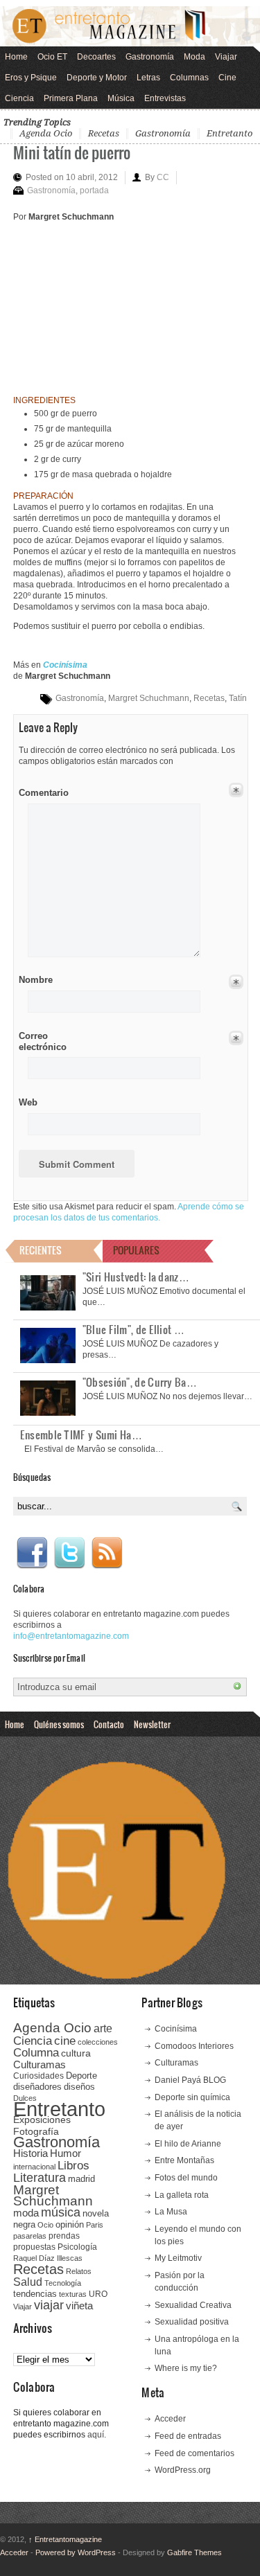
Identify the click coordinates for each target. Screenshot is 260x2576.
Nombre (36, 980)
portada (94, 190)
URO (98, 2294)
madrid (81, 2179)
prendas (64, 2236)
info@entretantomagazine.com (71, 1636)
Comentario (41, 790)
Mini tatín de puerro (72, 152)
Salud (28, 2282)
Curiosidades (38, 2076)
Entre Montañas (184, 2160)
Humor (66, 2153)
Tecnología (63, 2283)
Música (121, 98)
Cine (227, 78)
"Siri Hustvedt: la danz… (136, 1277)
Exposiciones (42, 2120)
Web (28, 1102)
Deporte (81, 2076)
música (61, 2212)
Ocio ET (52, 57)
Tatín (238, 698)
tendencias (35, 2294)
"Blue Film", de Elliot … (133, 1329)
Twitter (69, 1553)
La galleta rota (182, 2195)
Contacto (109, 1724)
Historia (31, 2153)
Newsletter (152, 1724)
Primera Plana (71, 98)
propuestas (34, 2247)
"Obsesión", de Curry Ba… (140, 1382)
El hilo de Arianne (188, 2144)
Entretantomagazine (65, 2539)
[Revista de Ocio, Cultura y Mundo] (130, 26)
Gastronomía (150, 57)
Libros (73, 2165)
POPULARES (136, 1250)
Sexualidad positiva (192, 2322)
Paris (95, 2225)
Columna (36, 2053)
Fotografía (36, 2131)
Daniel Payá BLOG (190, 2080)
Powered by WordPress (76, 2552)
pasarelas (30, 2236)
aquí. (97, 2435)
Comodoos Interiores (194, 2046)
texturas (73, 2294)
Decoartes (96, 57)
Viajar (226, 57)
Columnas (189, 78)
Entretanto (229, 133)
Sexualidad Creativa (193, 2305)
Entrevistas (165, 98)
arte (103, 2028)
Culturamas (40, 2064)
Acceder (170, 2419)
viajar (49, 2305)
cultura (76, 2053)
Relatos (79, 2271)
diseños (79, 2087)
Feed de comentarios (194, 2453)
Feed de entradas (188, 2436)
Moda (194, 57)
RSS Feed (107, 1553)
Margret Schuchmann (149, 698)
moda (26, 2213)
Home (16, 57)
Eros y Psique (31, 78)
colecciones (98, 2042)
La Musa (171, 2212)
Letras (148, 78)
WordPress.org (183, 2470)
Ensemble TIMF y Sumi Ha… (81, 1434)
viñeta (79, 2306)
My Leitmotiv (178, 2258)
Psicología (77, 2247)
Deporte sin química (192, 2097)
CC (163, 177)
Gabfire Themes (194, 2552)
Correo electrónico (41, 1041)
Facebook (32, 1553)
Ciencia (19, 98)
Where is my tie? (186, 2368)
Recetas (104, 133)
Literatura (40, 2177)
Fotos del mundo (186, 2178)
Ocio (45, 2225)
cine (65, 2041)
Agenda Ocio (46, 133)
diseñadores (37, 2087)
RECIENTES (41, 1250)
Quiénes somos (59, 1724)
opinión (70, 2224)
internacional (34, 2167)
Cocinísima (176, 2029)
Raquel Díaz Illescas (48, 2258)
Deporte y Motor (97, 78)
